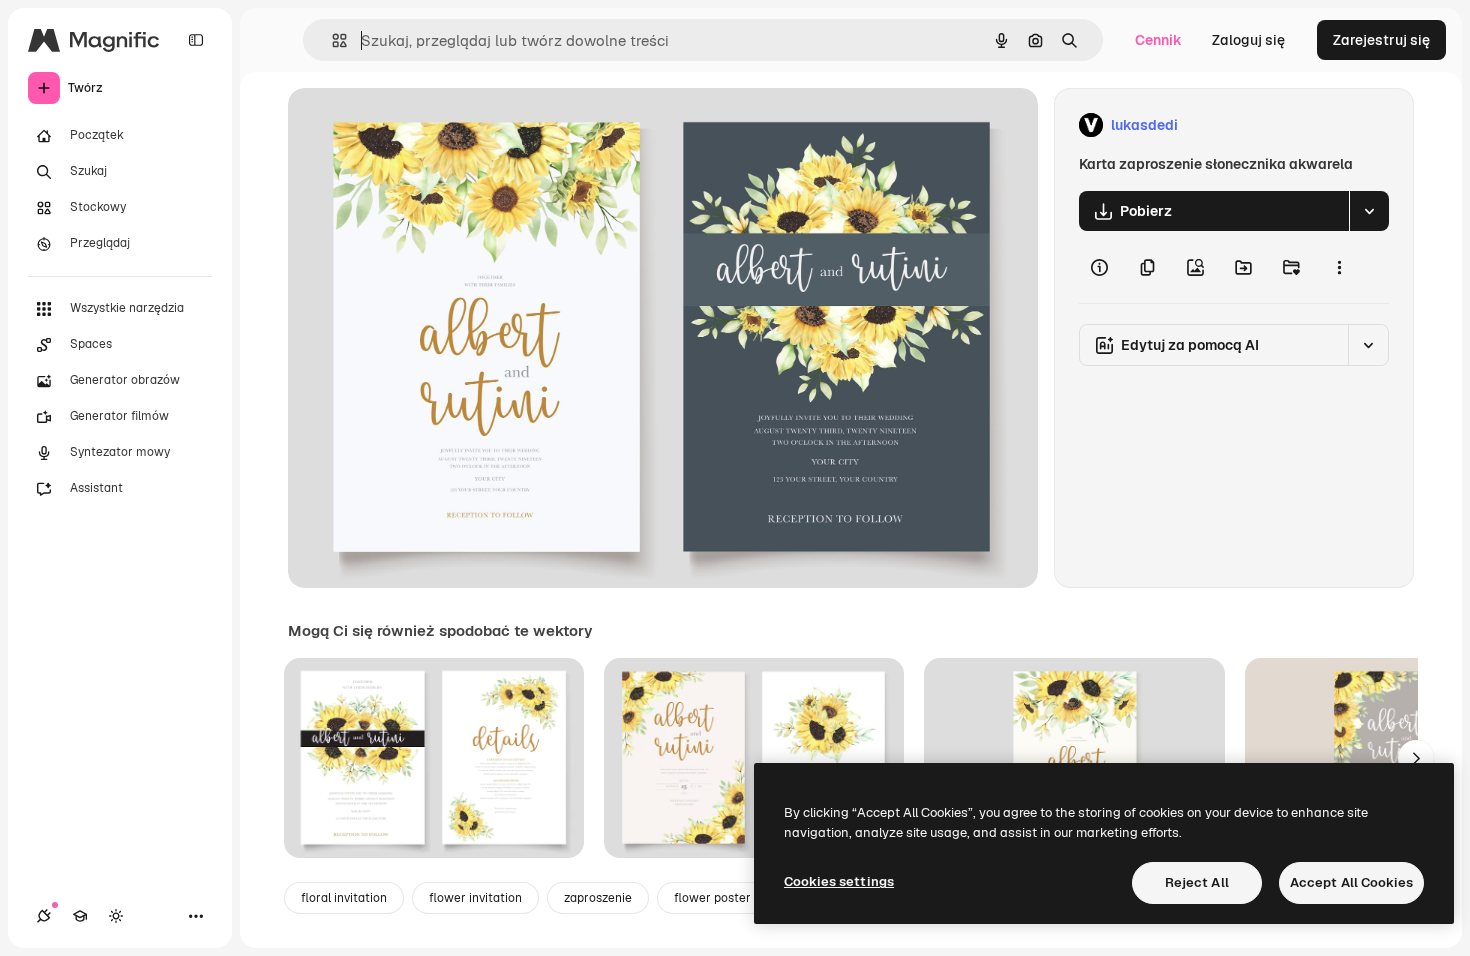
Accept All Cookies (1351, 882)
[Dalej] (1416, 758)
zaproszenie (598, 898)
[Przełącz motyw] (116, 916)
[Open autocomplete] (331, 40)
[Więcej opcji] (1339, 267)
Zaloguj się (1248, 40)
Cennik (1158, 40)
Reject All (1197, 882)
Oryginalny (426, 125)
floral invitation (344, 898)
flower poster (712, 898)
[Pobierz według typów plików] (1369, 211)
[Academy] (80, 916)
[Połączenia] (44, 916)
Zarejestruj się (1381, 40)
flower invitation (475, 898)
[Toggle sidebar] (196, 40)
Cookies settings (839, 881)
